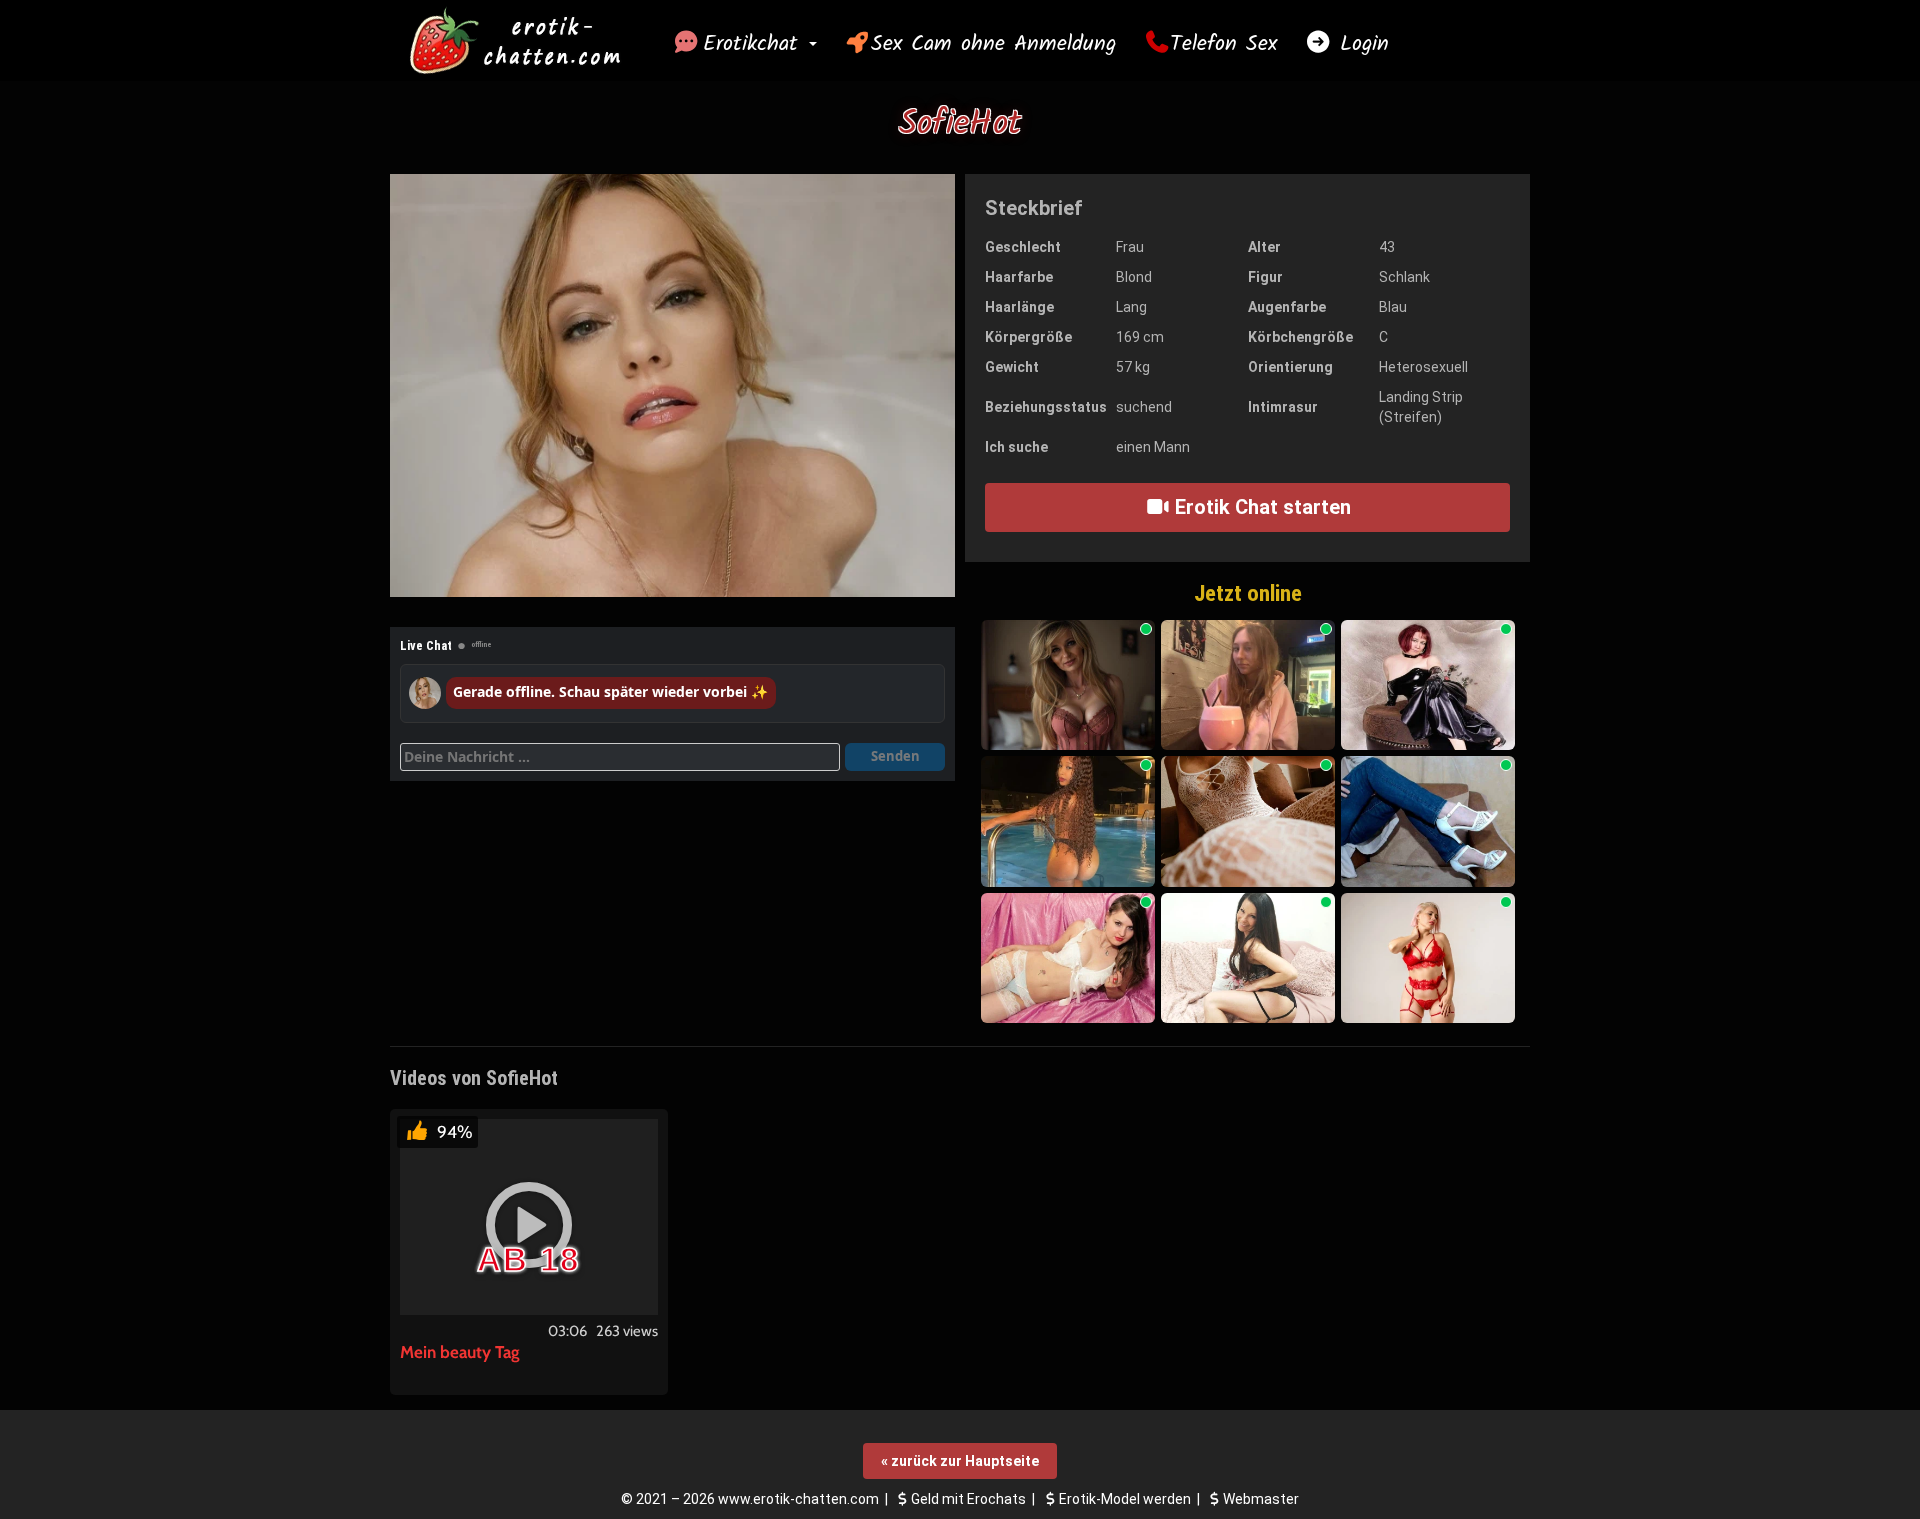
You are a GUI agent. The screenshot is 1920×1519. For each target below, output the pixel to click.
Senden (895, 756)
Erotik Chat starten (1260, 507)
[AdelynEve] (1428, 958)
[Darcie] (1068, 958)
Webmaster (1261, 1499)
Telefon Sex (1223, 44)
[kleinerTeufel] (1428, 685)
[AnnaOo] (1428, 821)
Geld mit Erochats (968, 1499)
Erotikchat (755, 44)
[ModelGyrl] (1248, 685)
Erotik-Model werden (1125, 1499)
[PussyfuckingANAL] (1068, 821)
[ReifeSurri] (1248, 958)
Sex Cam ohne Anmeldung (993, 44)
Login (1360, 44)
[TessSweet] (1068, 685)
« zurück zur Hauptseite (960, 1461)
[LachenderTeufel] (1248, 821)
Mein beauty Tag (460, 1352)
